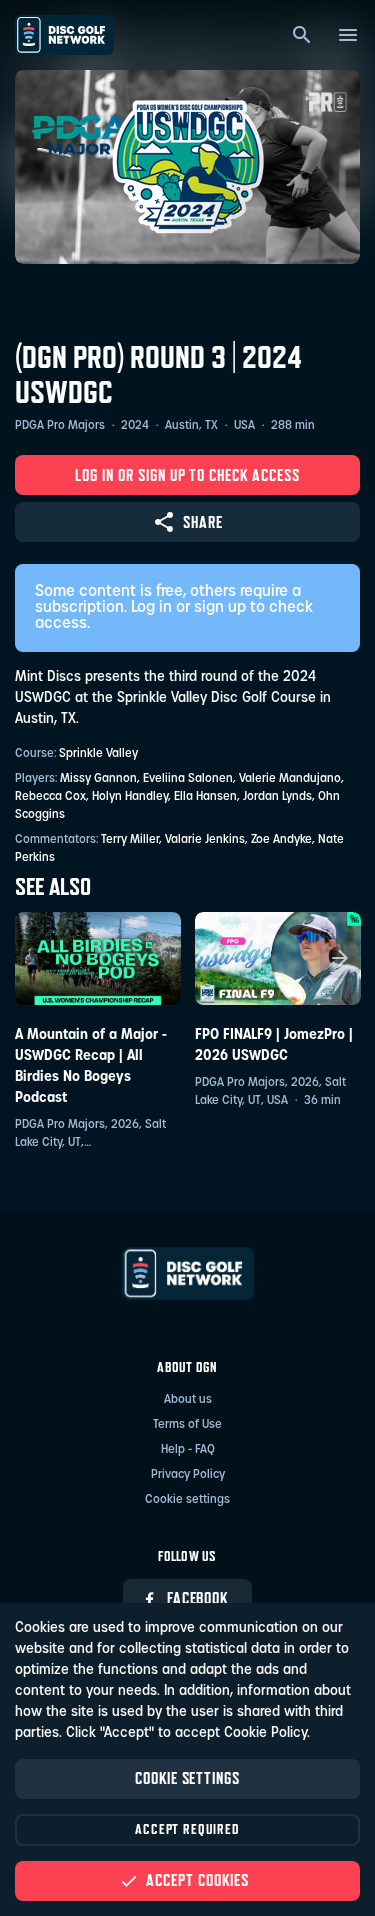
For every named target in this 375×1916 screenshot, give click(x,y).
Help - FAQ (188, 1450)
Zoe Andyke (281, 840)
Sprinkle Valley (98, 754)
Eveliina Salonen (188, 779)
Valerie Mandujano (290, 779)
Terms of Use (187, 1425)
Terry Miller (130, 840)
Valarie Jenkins (205, 840)
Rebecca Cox (50, 797)
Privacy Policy (188, 1475)
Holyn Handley (130, 797)
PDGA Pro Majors (60, 426)
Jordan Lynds (277, 797)
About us (188, 1400)
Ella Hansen (205, 797)
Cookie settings (187, 1500)
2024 (135, 426)
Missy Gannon (98, 779)
